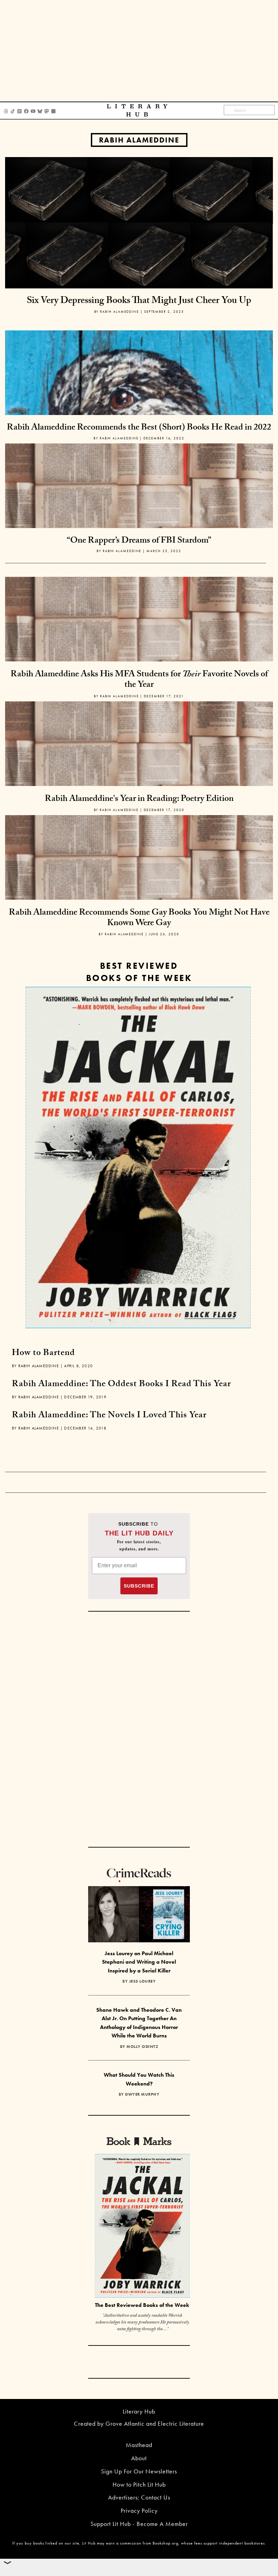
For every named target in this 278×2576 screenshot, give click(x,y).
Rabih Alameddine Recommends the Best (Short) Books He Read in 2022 (139, 428)
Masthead (139, 2445)
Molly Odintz (142, 2047)
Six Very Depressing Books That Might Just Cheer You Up (139, 302)
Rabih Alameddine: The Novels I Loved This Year (109, 1416)
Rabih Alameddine (139, 140)
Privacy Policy (139, 2510)
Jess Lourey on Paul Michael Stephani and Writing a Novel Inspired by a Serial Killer (139, 1962)
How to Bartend (43, 1354)
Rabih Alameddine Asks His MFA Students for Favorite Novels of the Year (139, 680)
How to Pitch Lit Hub (139, 2484)
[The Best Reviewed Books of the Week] (142, 2226)
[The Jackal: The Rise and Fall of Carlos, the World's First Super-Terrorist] (138, 1158)
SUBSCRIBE (139, 1586)
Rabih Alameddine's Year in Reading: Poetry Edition (139, 800)
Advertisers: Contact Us (139, 2497)
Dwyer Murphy (142, 2094)
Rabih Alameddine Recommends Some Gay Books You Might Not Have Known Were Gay (139, 919)
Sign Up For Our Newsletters (139, 2471)
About (139, 2458)
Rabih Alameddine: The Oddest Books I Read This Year (121, 1385)
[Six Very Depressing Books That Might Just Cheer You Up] (139, 222)
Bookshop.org (165, 2543)
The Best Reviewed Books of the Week (142, 2305)
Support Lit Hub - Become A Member (139, 2524)
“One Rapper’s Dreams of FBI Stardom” (139, 541)
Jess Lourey (143, 1981)
